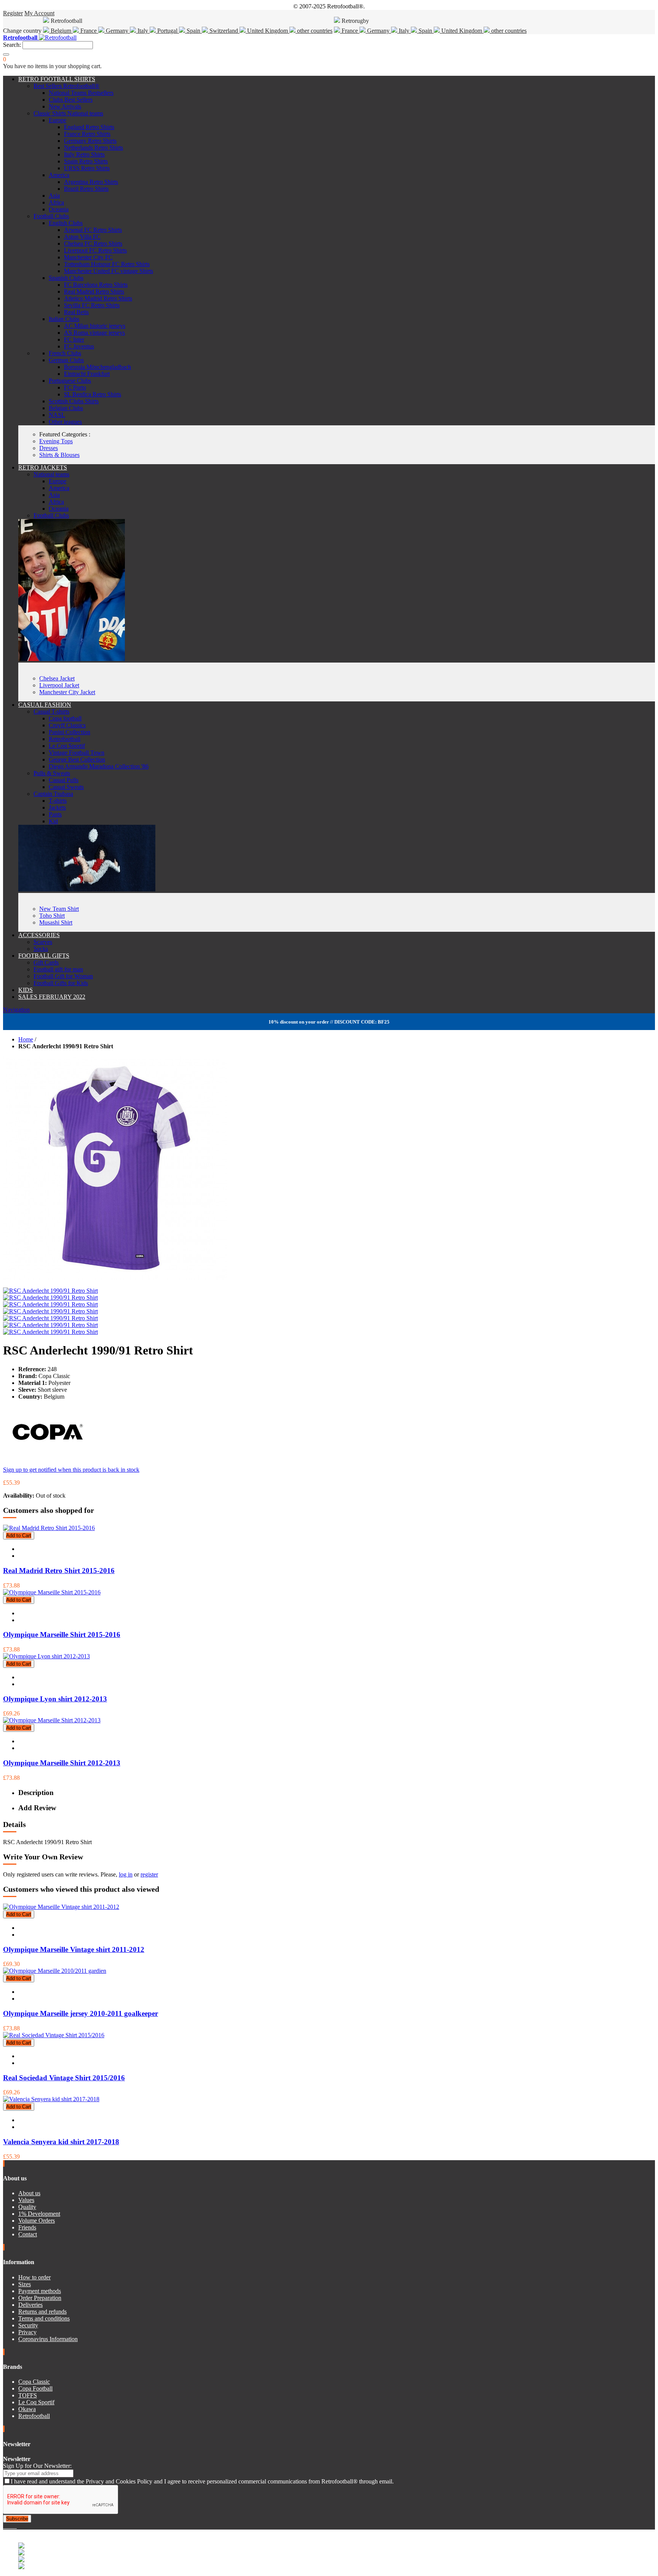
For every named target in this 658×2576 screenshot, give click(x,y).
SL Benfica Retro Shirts (93, 394)
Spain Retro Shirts (86, 161)
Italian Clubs (64, 319)
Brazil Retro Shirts (86, 189)
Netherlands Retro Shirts (93, 148)
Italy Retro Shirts (84, 154)
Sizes (25, 2284)
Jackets (57, 807)
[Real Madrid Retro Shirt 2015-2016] (49, 1528)
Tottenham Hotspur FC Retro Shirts (107, 264)
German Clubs (66, 360)
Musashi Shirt (56, 922)
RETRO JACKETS (43, 467)
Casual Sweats (66, 787)
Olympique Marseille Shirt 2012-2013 (62, 1763)
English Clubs (66, 223)
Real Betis (76, 312)
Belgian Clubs (66, 408)
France (89, 31)
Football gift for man (58, 969)
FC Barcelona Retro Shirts (96, 285)
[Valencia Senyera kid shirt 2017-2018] (51, 2099)
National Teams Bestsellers (81, 93)
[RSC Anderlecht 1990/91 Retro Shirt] (50, 1291)
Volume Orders (37, 2221)
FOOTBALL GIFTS (44, 956)
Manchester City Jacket (67, 692)
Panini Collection (69, 732)
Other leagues (65, 422)
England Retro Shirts (89, 127)
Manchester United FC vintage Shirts (109, 271)
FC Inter (74, 339)
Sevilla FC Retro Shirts (92, 305)
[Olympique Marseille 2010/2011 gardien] (55, 1971)
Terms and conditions (44, 2318)
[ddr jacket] (72, 659)
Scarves (43, 942)
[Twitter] (8, 2526)
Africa (56, 202)
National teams (51, 474)
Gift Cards (46, 962)
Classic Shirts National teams (68, 113)
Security (28, 2325)
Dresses (49, 448)
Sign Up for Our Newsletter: (37, 2466)
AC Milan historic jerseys (95, 326)
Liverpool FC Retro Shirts (95, 250)
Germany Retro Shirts (90, 141)
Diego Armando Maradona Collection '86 (99, 766)
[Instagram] (11, 2526)
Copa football (65, 718)
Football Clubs (51, 216)
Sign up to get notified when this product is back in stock (71, 1470)
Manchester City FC (88, 257)
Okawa (27, 2409)
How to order (34, 2277)
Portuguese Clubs (70, 381)
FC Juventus (79, 346)
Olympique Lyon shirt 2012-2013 (55, 1699)
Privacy (27, 2332)
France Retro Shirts (87, 134)
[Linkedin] (14, 2526)
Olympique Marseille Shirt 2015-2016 (62, 1635)
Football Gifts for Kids (61, 983)
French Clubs (65, 353)
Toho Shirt (52, 916)
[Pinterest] (16, 2526)
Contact (28, 2234)
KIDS (26, 990)
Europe (57, 120)
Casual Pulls (64, 780)
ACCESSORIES (39, 935)
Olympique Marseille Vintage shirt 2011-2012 (74, 1949)
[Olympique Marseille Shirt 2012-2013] (52, 1720)
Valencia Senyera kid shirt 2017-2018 (61, 2142)
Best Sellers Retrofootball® (66, 86)
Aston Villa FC (82, 237)
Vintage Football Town (77, 753)
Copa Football (35, 2388)
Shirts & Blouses (59, 455)
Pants (55, 814)
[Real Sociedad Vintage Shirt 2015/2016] (54, 2035)
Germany (117, 31)
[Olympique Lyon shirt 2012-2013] (46, 1656)
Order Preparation (40, 2298)
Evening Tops (56, 441)
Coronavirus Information (48, 2339)
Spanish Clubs (66, 278)
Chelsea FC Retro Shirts (93, 244)
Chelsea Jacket (57, 678)
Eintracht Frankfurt (87, 374)
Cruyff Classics (67, 725)
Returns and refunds (42, 2312)
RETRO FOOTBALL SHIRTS (57, 79)
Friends (27, 2227)
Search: (12, 45)
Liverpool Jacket (59, 685)
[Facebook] (5, 2526)
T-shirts (58, 801)
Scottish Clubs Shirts (74, 401)
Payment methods (40, 2291)
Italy (143, 31)
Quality (27, 2207)
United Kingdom (268, 31)
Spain (193, 31)
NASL (57, 415)
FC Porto (75, 387)
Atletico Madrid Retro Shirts (98, 298)
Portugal (167, 31)
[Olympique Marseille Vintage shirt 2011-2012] (61, 1907)
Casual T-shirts (51, 711)
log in (126, 1874)
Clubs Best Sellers (71, 100)
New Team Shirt (59, 909)
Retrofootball (65, 739)
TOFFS (28, 2395)
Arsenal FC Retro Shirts (93, 230)
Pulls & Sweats (52, 773)
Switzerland (224, 31)
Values (26, 2200)
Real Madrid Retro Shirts (94, 291)
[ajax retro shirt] (87, 889)
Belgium (61, 31)
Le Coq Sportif (67, 746)
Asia (54, 196)
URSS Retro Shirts (87, 168)
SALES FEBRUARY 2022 (52, 997)
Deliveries (30, 2305)
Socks (41, 949)
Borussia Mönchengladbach (97, 367)
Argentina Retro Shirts (91, 182)
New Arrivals (65, 106)
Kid (53, 821)
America (59, 175)
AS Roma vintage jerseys (94, 333)
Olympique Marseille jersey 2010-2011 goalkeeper (81, 2013)
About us (29, 2193)
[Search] (6, 54)
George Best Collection (77, 759)
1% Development (39, 2214)
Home (26, 1039)
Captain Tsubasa (53, 794)
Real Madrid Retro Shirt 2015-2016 (59, 1571)
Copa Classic (34, 2382)
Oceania (59, 209)
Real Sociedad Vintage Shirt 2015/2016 (64, 2078)
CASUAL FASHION (45, 705)
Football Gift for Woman (63, 976)
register (149, 1874)
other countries (314, 31)
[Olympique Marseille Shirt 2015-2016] (52, 1592)
